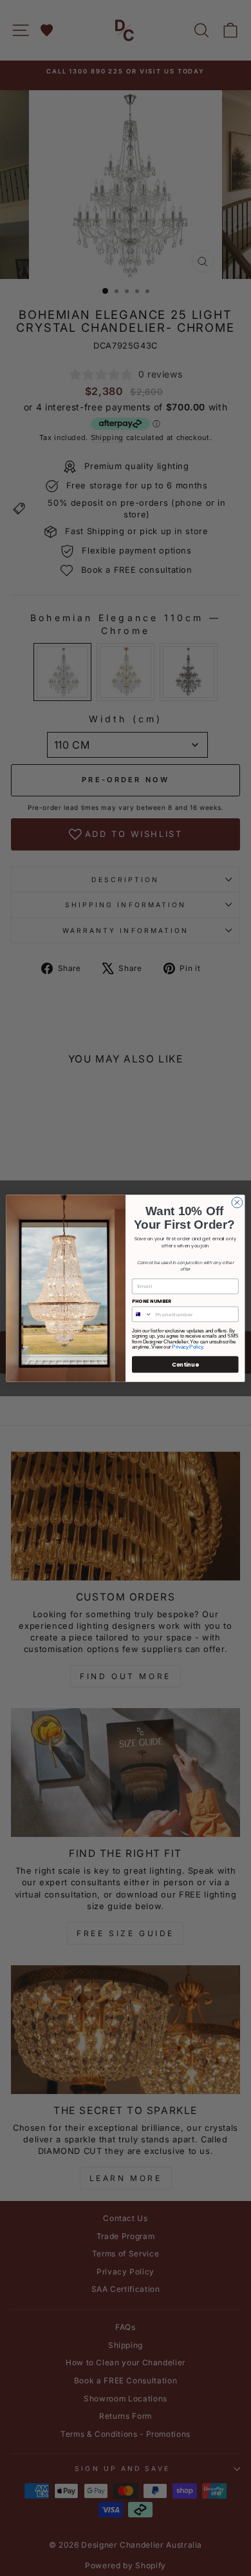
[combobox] (142, 1314)
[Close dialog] (237, 1203)
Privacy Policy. (188, 1347)
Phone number (152, 1301)
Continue (185, 1364)
